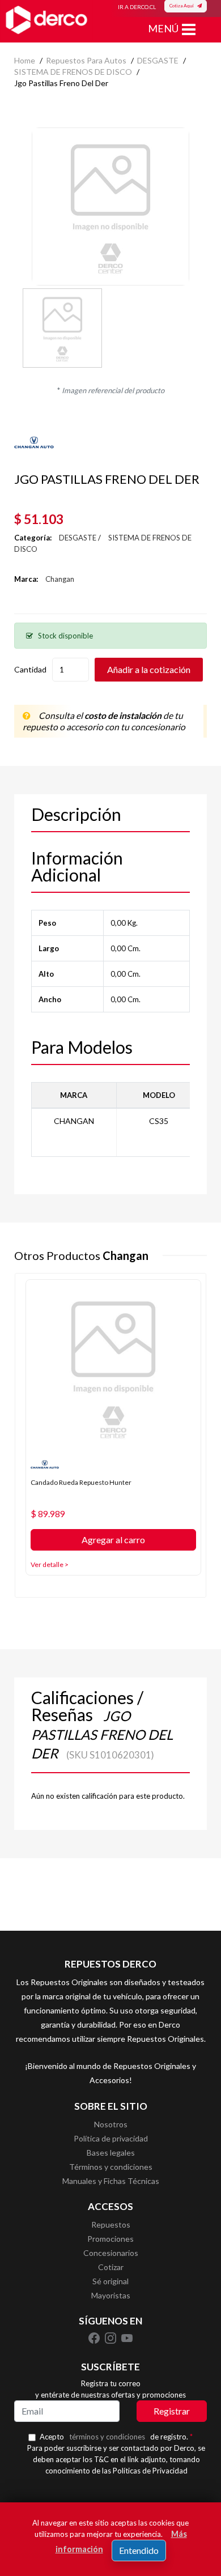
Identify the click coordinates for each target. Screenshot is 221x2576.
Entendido (139, 2550)
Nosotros (111, 2124)
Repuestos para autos (86, 60)
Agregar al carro (113, 1540)
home (25, 60)
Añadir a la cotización (149, 669)
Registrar (172, 2411)
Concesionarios (111, 2253)
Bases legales (111, 2153)
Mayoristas (111, 2295)
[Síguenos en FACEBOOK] (95, 2337)
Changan (60, 579)
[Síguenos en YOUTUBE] (127, 2337)
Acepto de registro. (116, 2437)
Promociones (110, 2239)
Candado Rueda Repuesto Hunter (81, 1482)
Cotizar (111, 2267)
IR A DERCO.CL (137, 7)
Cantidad (30, 669)
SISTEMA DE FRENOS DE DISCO (73, 72)
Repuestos (111, 2224)
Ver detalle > (50, 1564)
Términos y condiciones (111, 2167)
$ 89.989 (48, 1514)
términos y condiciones (107, 2437)
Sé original (110, 2281)
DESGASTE (158, 60)
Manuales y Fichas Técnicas (111, 2181)
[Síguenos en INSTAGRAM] (111, 2337)
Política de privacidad (111, 2138)
